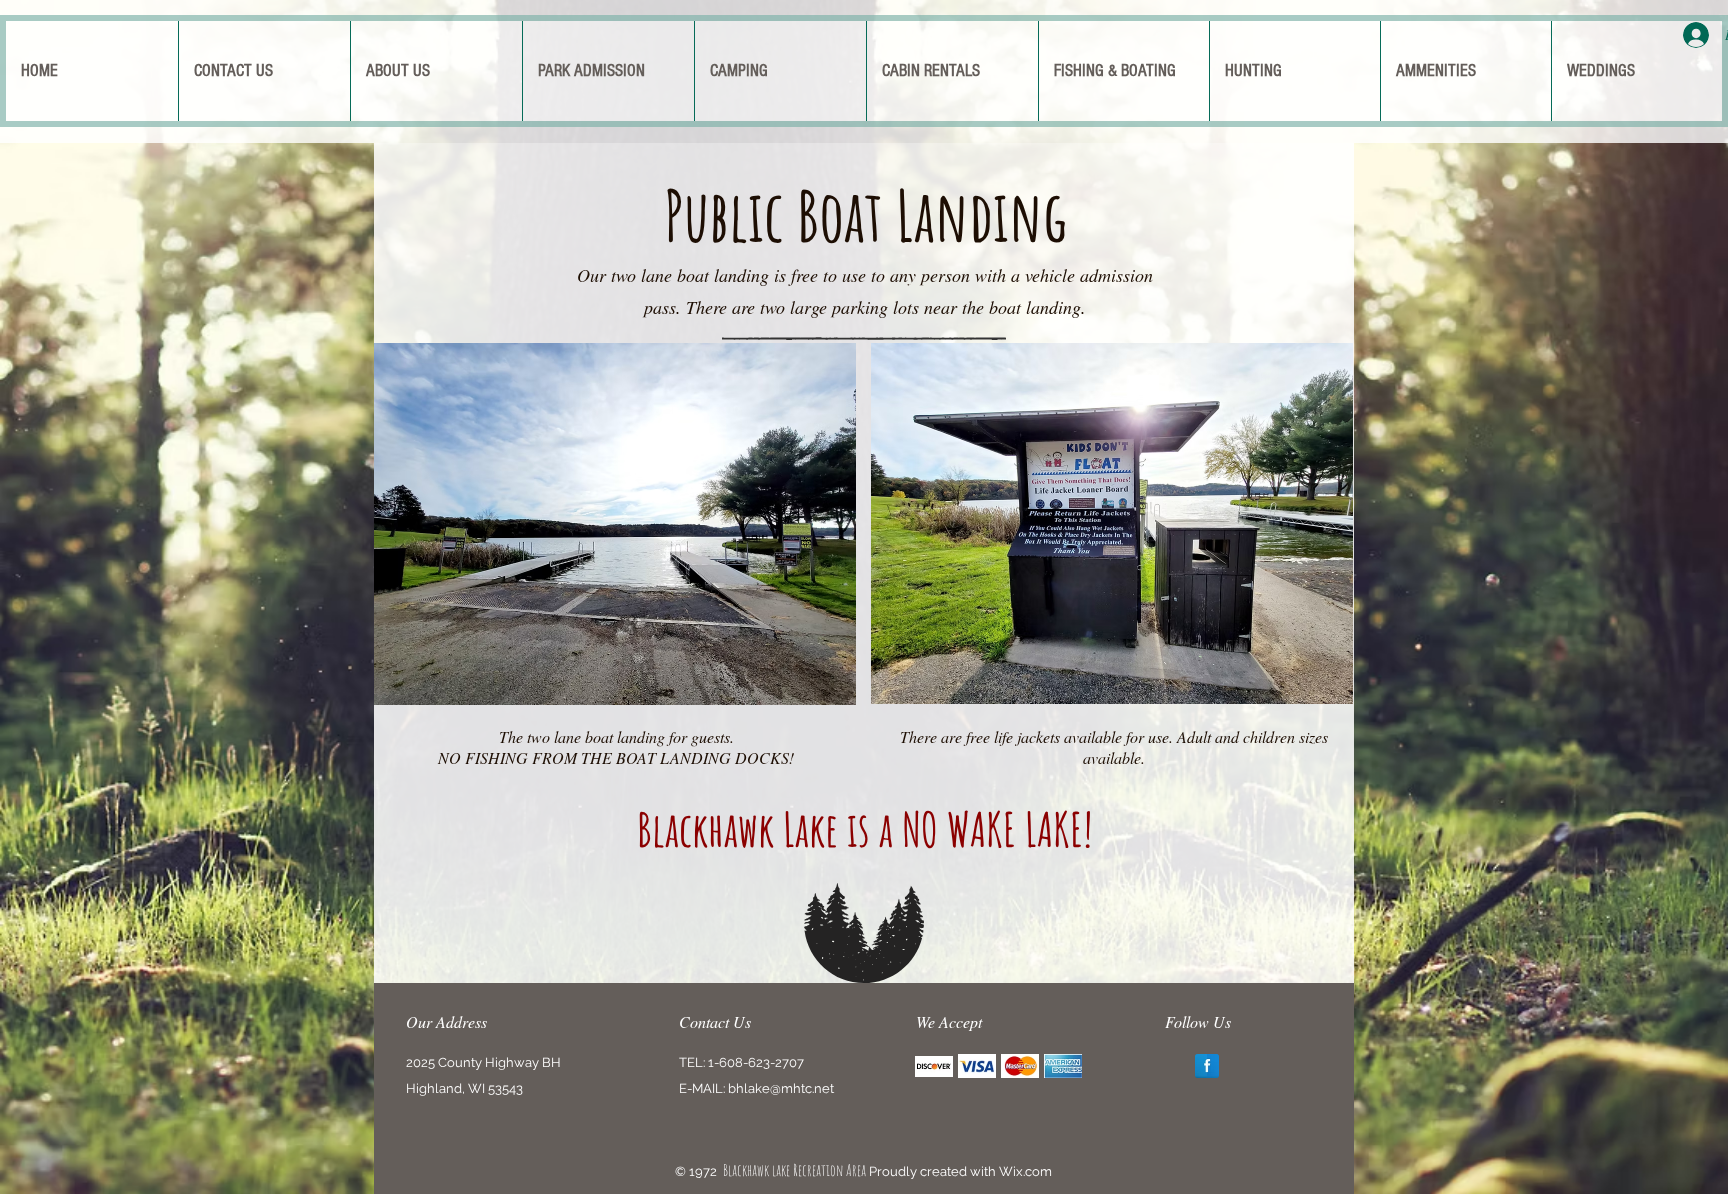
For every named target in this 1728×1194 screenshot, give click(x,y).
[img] (934, 1066)
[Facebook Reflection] (1207, 1066)
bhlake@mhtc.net (781, 1088)
